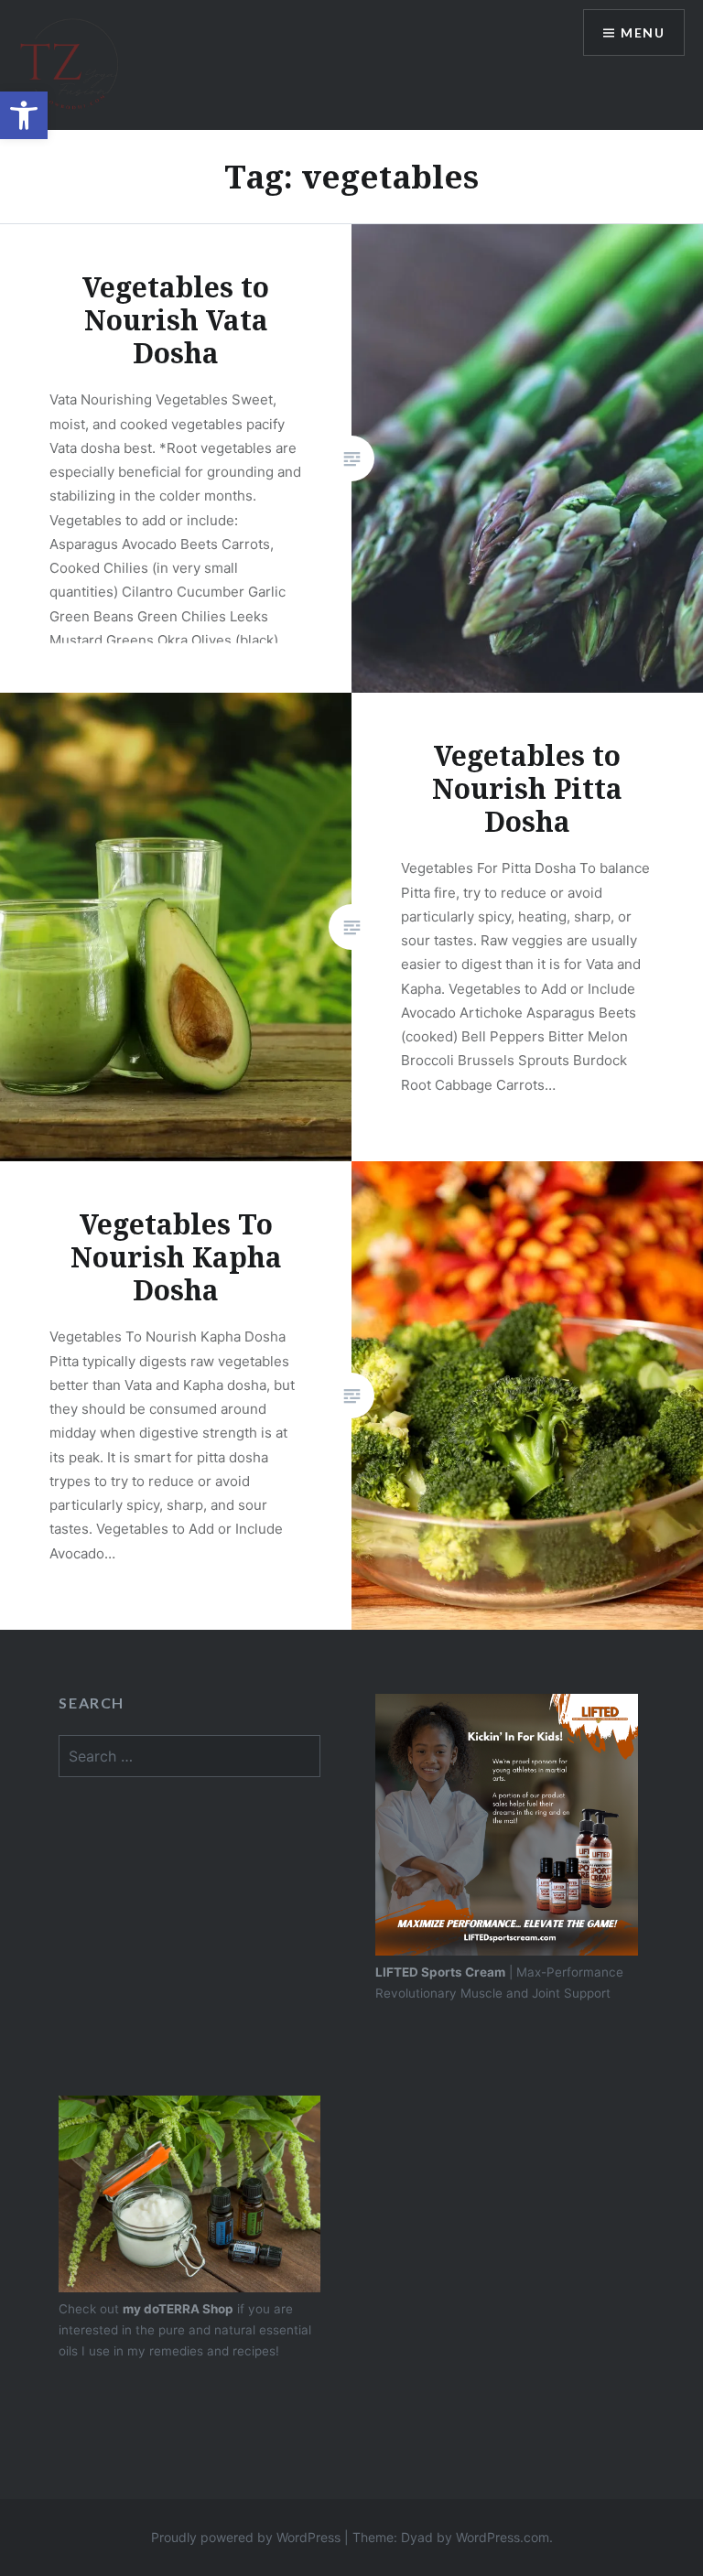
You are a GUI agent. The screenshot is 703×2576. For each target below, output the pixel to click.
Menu (643, 32)
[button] (24, 115)
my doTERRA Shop (178, 2309)
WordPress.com (503, 2537)
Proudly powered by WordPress (246, 2537)
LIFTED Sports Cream (440, 1972)
